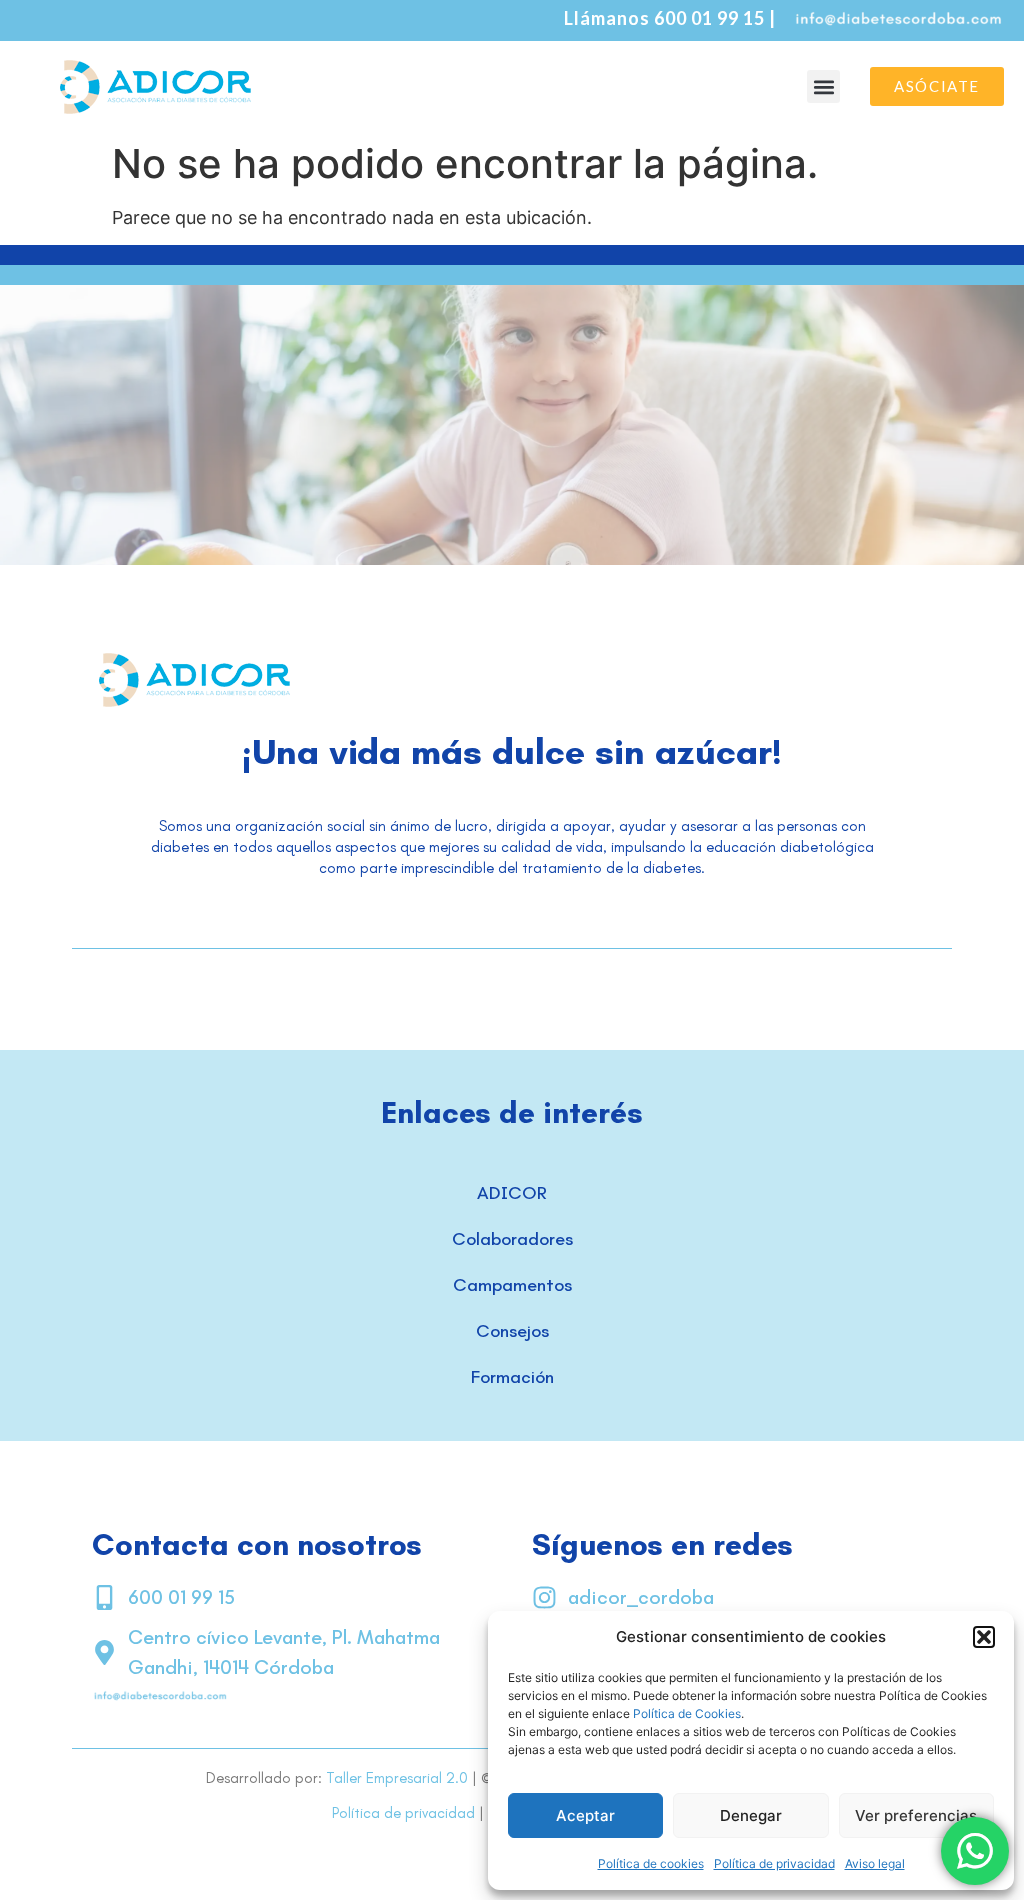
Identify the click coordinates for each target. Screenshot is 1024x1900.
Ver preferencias (916, 1815)
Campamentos (512, 1285)
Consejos (512, 1331)
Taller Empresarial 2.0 (397, 1778)
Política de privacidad (774, 1863)
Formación (512, 1377)
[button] (984, 1637)
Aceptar (585, 1815)
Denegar (751, 1815)
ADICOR (512, 1193)
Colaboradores (512, 1239)
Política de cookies (651, 1863)
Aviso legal (875, 1863)
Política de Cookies (687, 1713)
